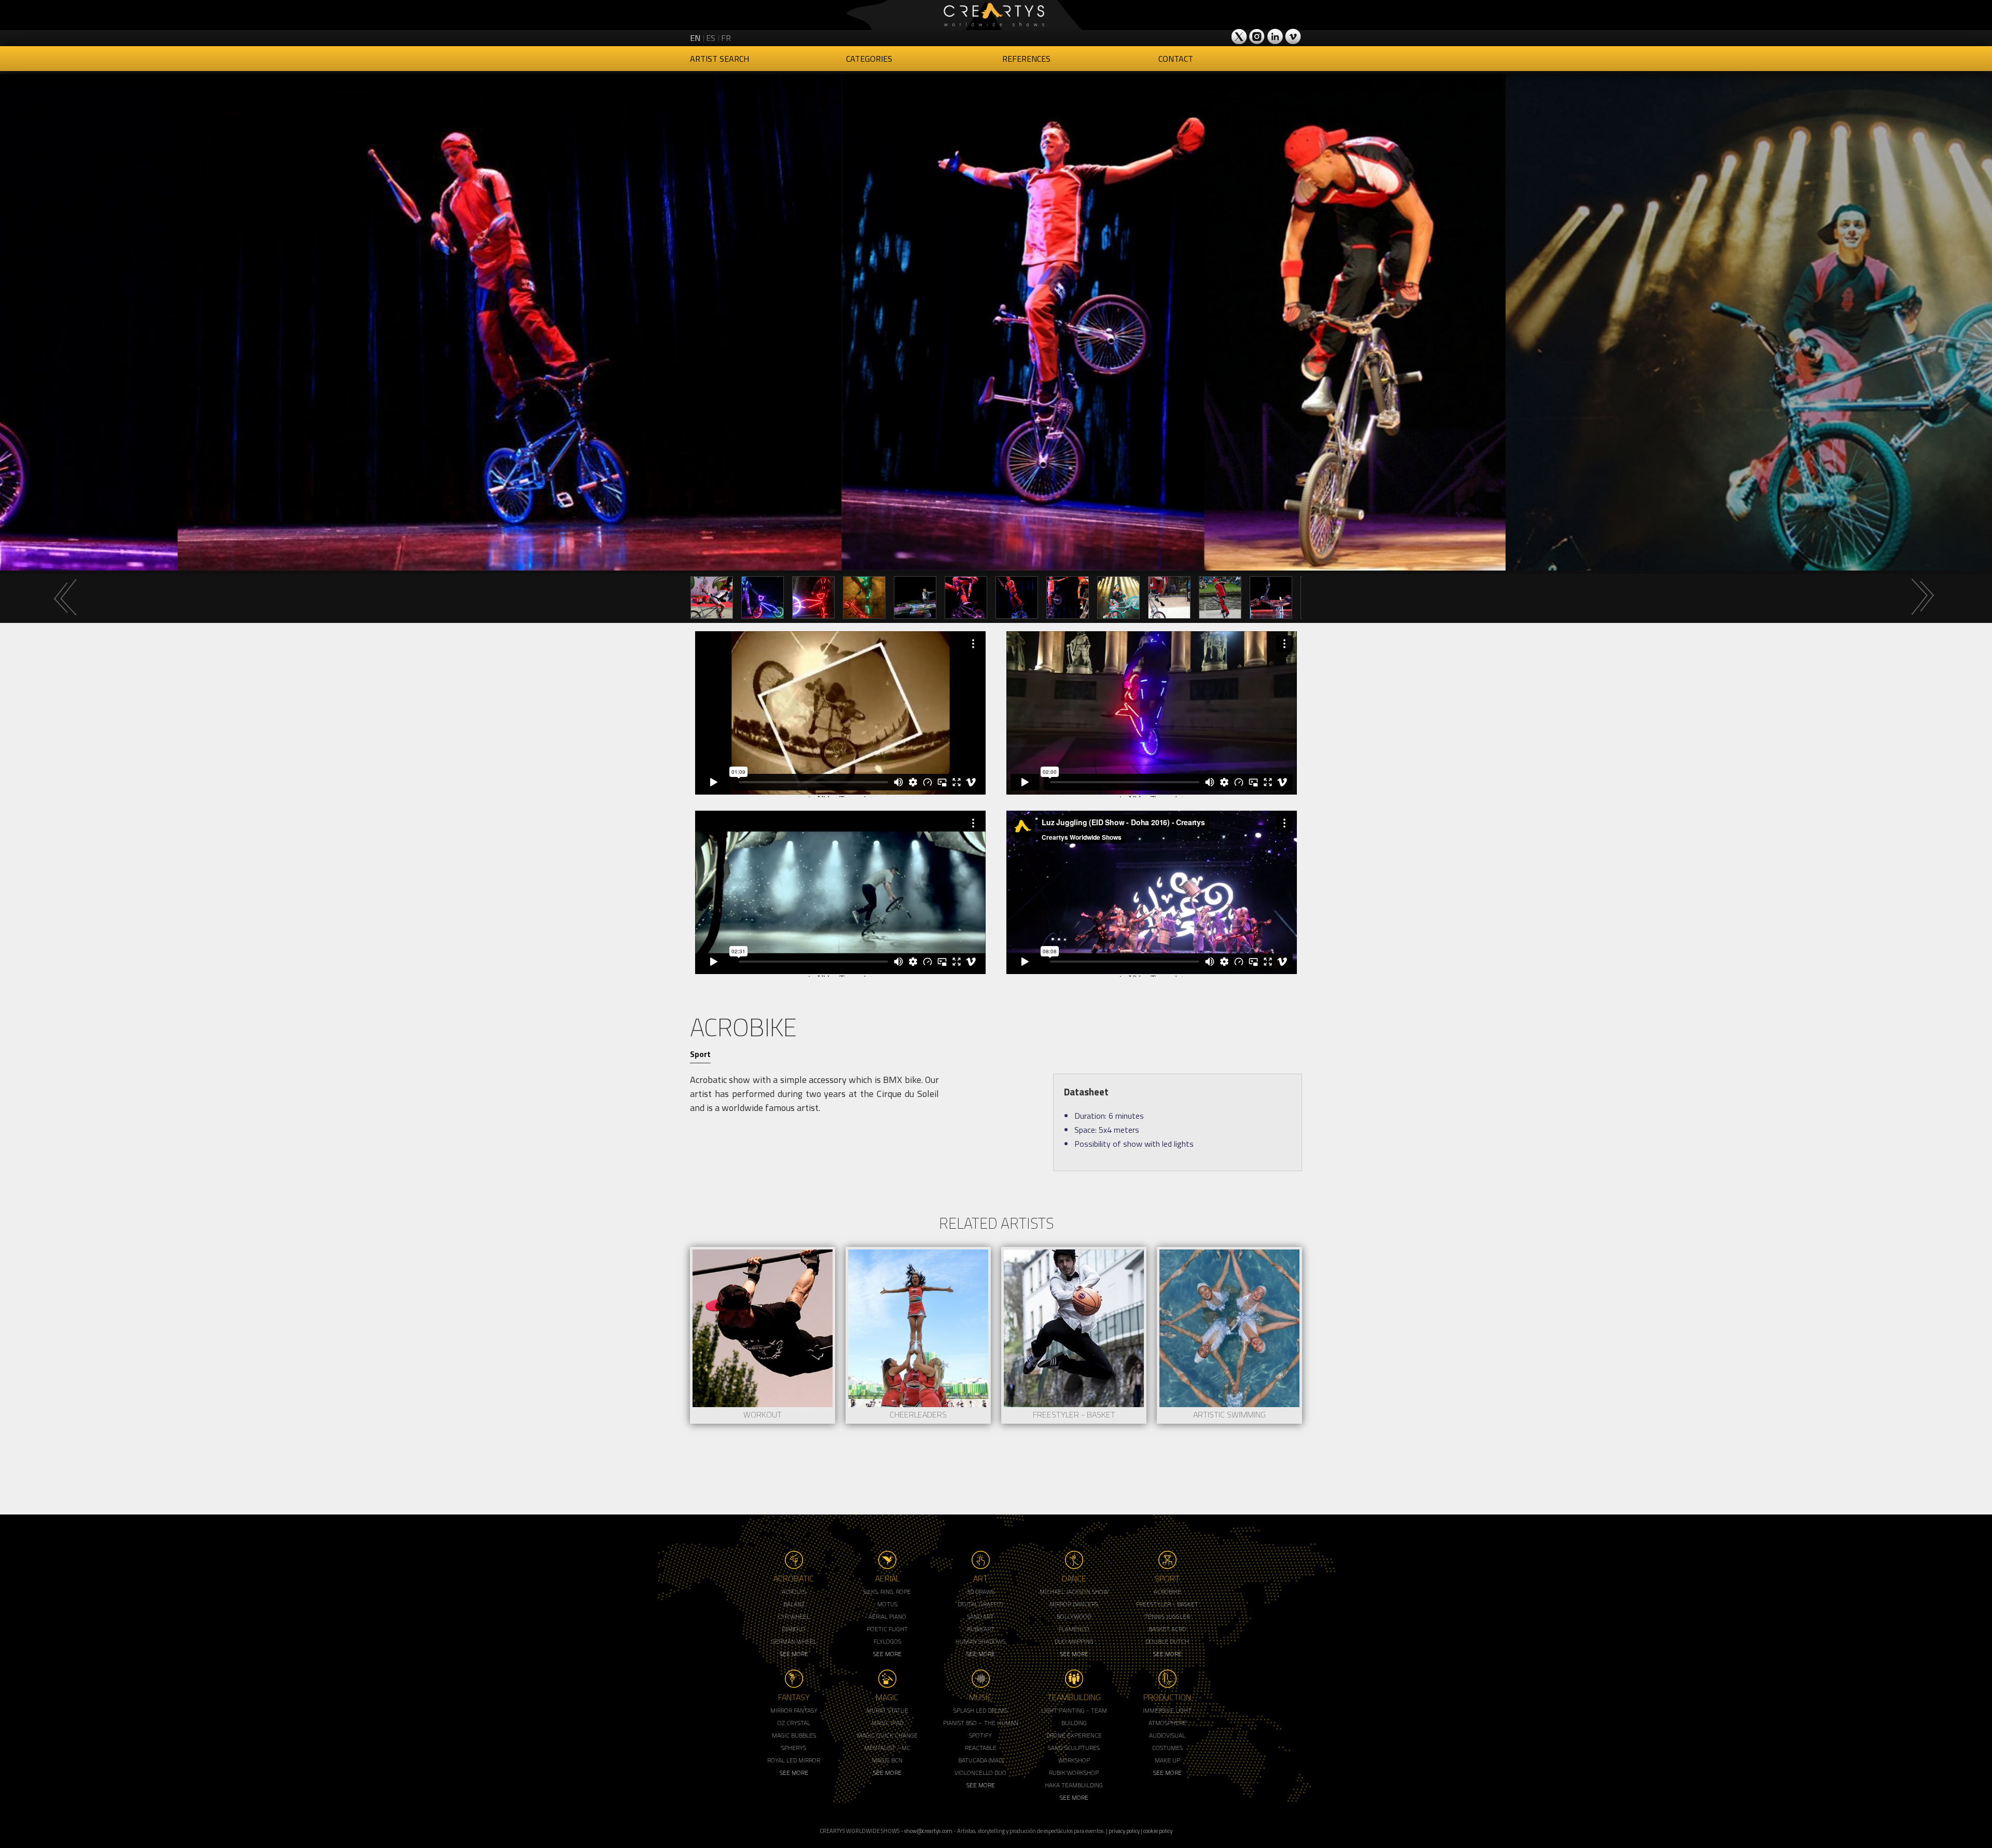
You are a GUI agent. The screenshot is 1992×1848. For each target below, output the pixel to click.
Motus (887, 1604)
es (711, 38)
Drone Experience (1074, 1735)
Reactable (981, 1748)
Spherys (794, 1748)
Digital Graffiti (980, 1604)
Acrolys (794, 1592)
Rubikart (981, 1629)
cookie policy (1158, 1831)
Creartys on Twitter (1240, 36)
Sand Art (980, 1616)
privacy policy (1124, 1831)
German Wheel (794, 1641)
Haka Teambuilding (1074, 1785)
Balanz (794, 1604)
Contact (1176, 59)
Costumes (1167, 1748)
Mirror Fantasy (794, 1710)
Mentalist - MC (887, 1748)
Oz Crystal (794, 1723)
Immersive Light (1167, 1710)
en (695, 38)
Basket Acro (1167, 1629)
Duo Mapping (1074, 1641)
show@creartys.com (928, 1831)
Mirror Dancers (1074, 1604)
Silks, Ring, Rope (887, 1592)
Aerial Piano (887, 1616)
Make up (1167, 1760)
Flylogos (887, 1641)
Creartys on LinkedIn (1275, 36)
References (1026, 59)
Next (1922, 597)
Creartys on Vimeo (1293, 36)
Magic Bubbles (794, 1735)
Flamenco (1074, 1629)
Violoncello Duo (980, 1773)
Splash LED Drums (980, 1710)
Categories (869, 59)
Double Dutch (1167, 1641)
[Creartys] (996, 15)
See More (794, 1654)
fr (726, 38)
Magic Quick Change (887, 1735)
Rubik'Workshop (1074, 1773)
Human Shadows (980, 1641)
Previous (65, 597)
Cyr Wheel (794, 1616)
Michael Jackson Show (1074, 1592)
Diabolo (794, 1629)
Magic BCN (887, 1760)
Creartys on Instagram (1257, 36)
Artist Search (720, 59)
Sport (700, 1054)
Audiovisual (1167, 1735)
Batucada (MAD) (981, 1760)
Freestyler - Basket (1167, 1604)
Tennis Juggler (1167, 1616)
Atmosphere (1167, 1723)
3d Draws (980, 1592)
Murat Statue (887, 1710)
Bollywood (1074, 1616)
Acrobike (1167, 1592)
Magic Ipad (887, 1723)
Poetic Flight (887, 1629)
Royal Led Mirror (794, 1760)
